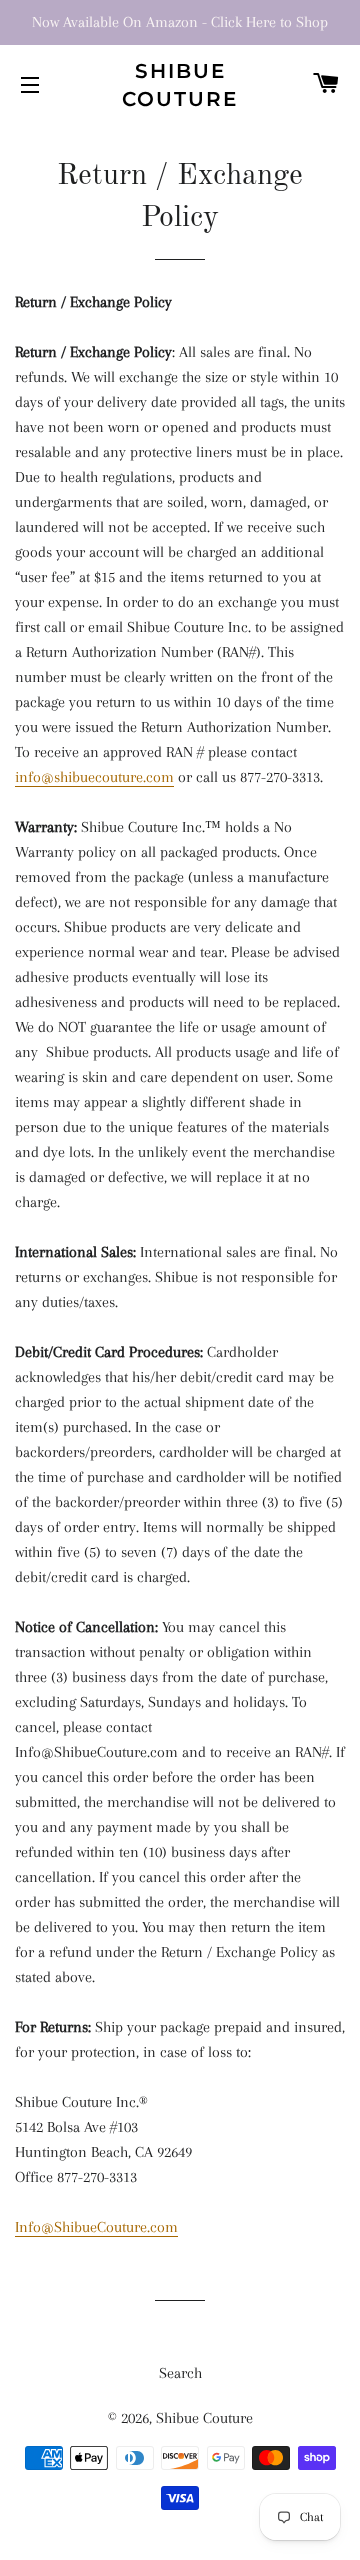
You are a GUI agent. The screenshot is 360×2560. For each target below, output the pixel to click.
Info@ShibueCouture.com (96, 2227)
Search (180, 2373)
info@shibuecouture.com (94, 777)
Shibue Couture (180, 85)
